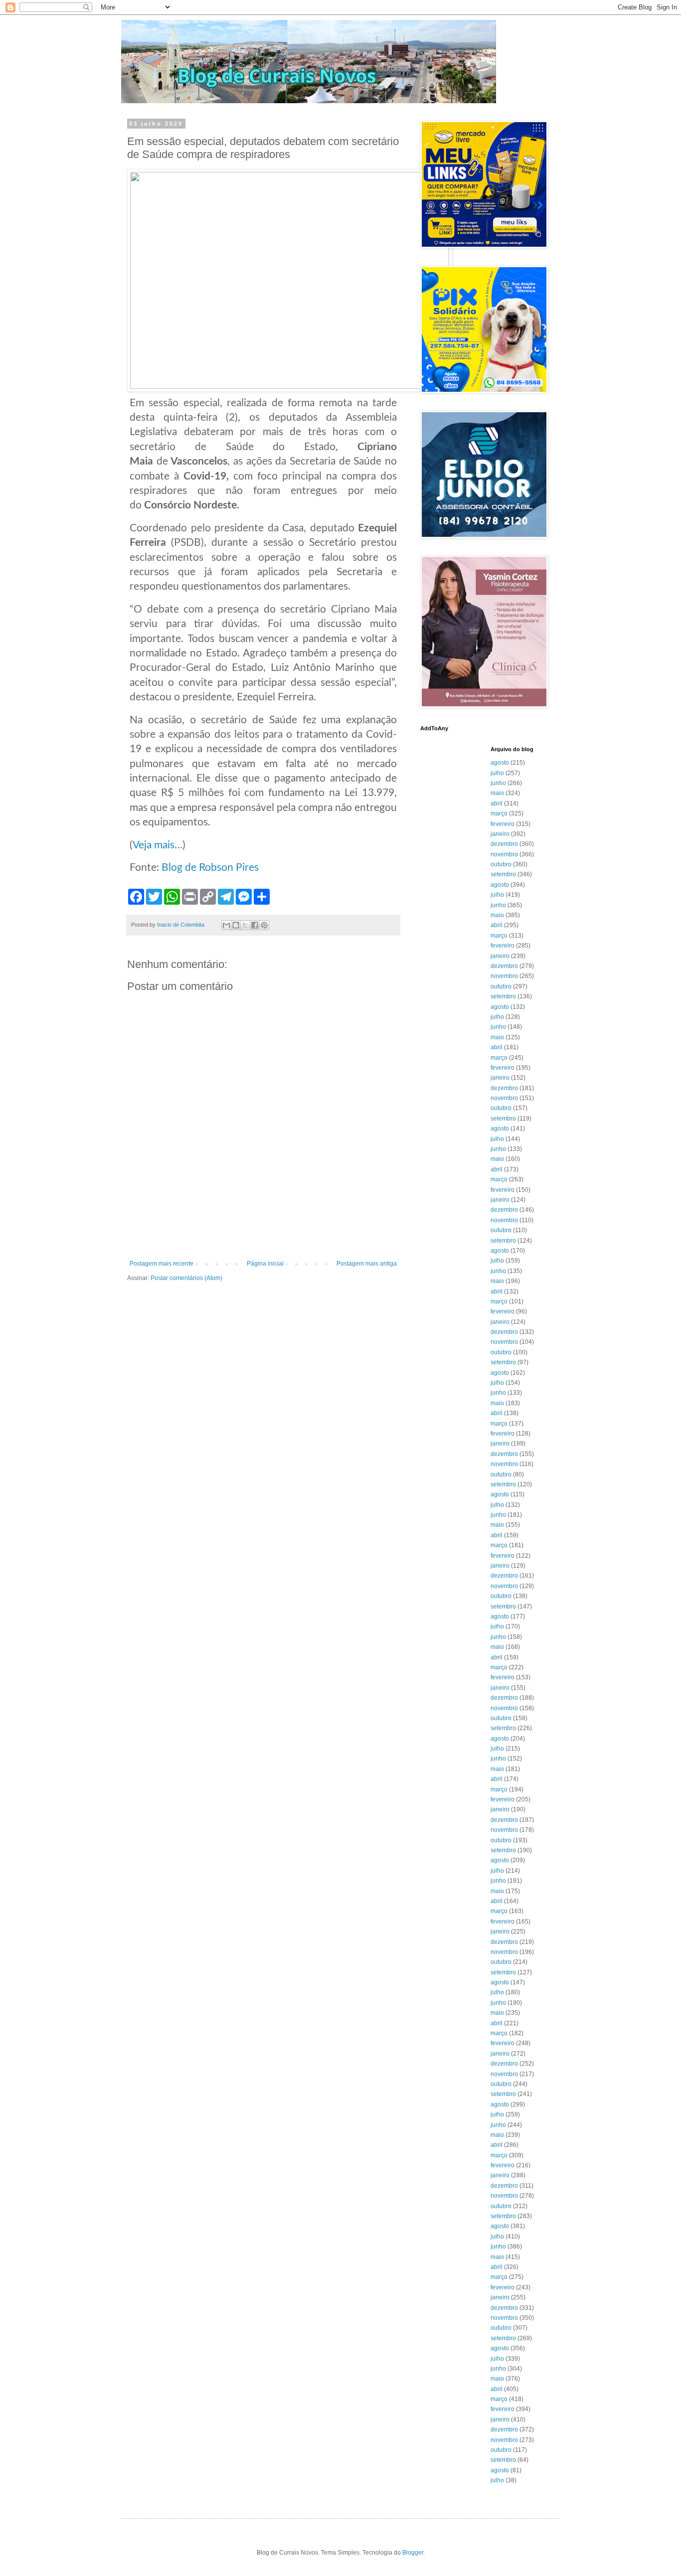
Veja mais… (158, 845)
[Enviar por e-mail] (226, 925)
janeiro (500, 834)
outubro (501, 864)
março (499, 813)
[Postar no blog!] (236, 925)
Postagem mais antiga (367, 1264)
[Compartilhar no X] (245, 925)
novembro (504, 854)
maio (497, 793)
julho (497, 773)
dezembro (504, 844)
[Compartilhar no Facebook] (255, 925)
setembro (503, 874)
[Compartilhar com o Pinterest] (264, 925)
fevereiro (503, 824)
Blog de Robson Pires (209, 868)
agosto (500, 763)
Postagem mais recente (162, 1264)
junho (498, 783)
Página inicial (265, 1264)
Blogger (413, 2553)
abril (497, 804)
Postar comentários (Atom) (186, 1278)
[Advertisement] (263, 1233)
